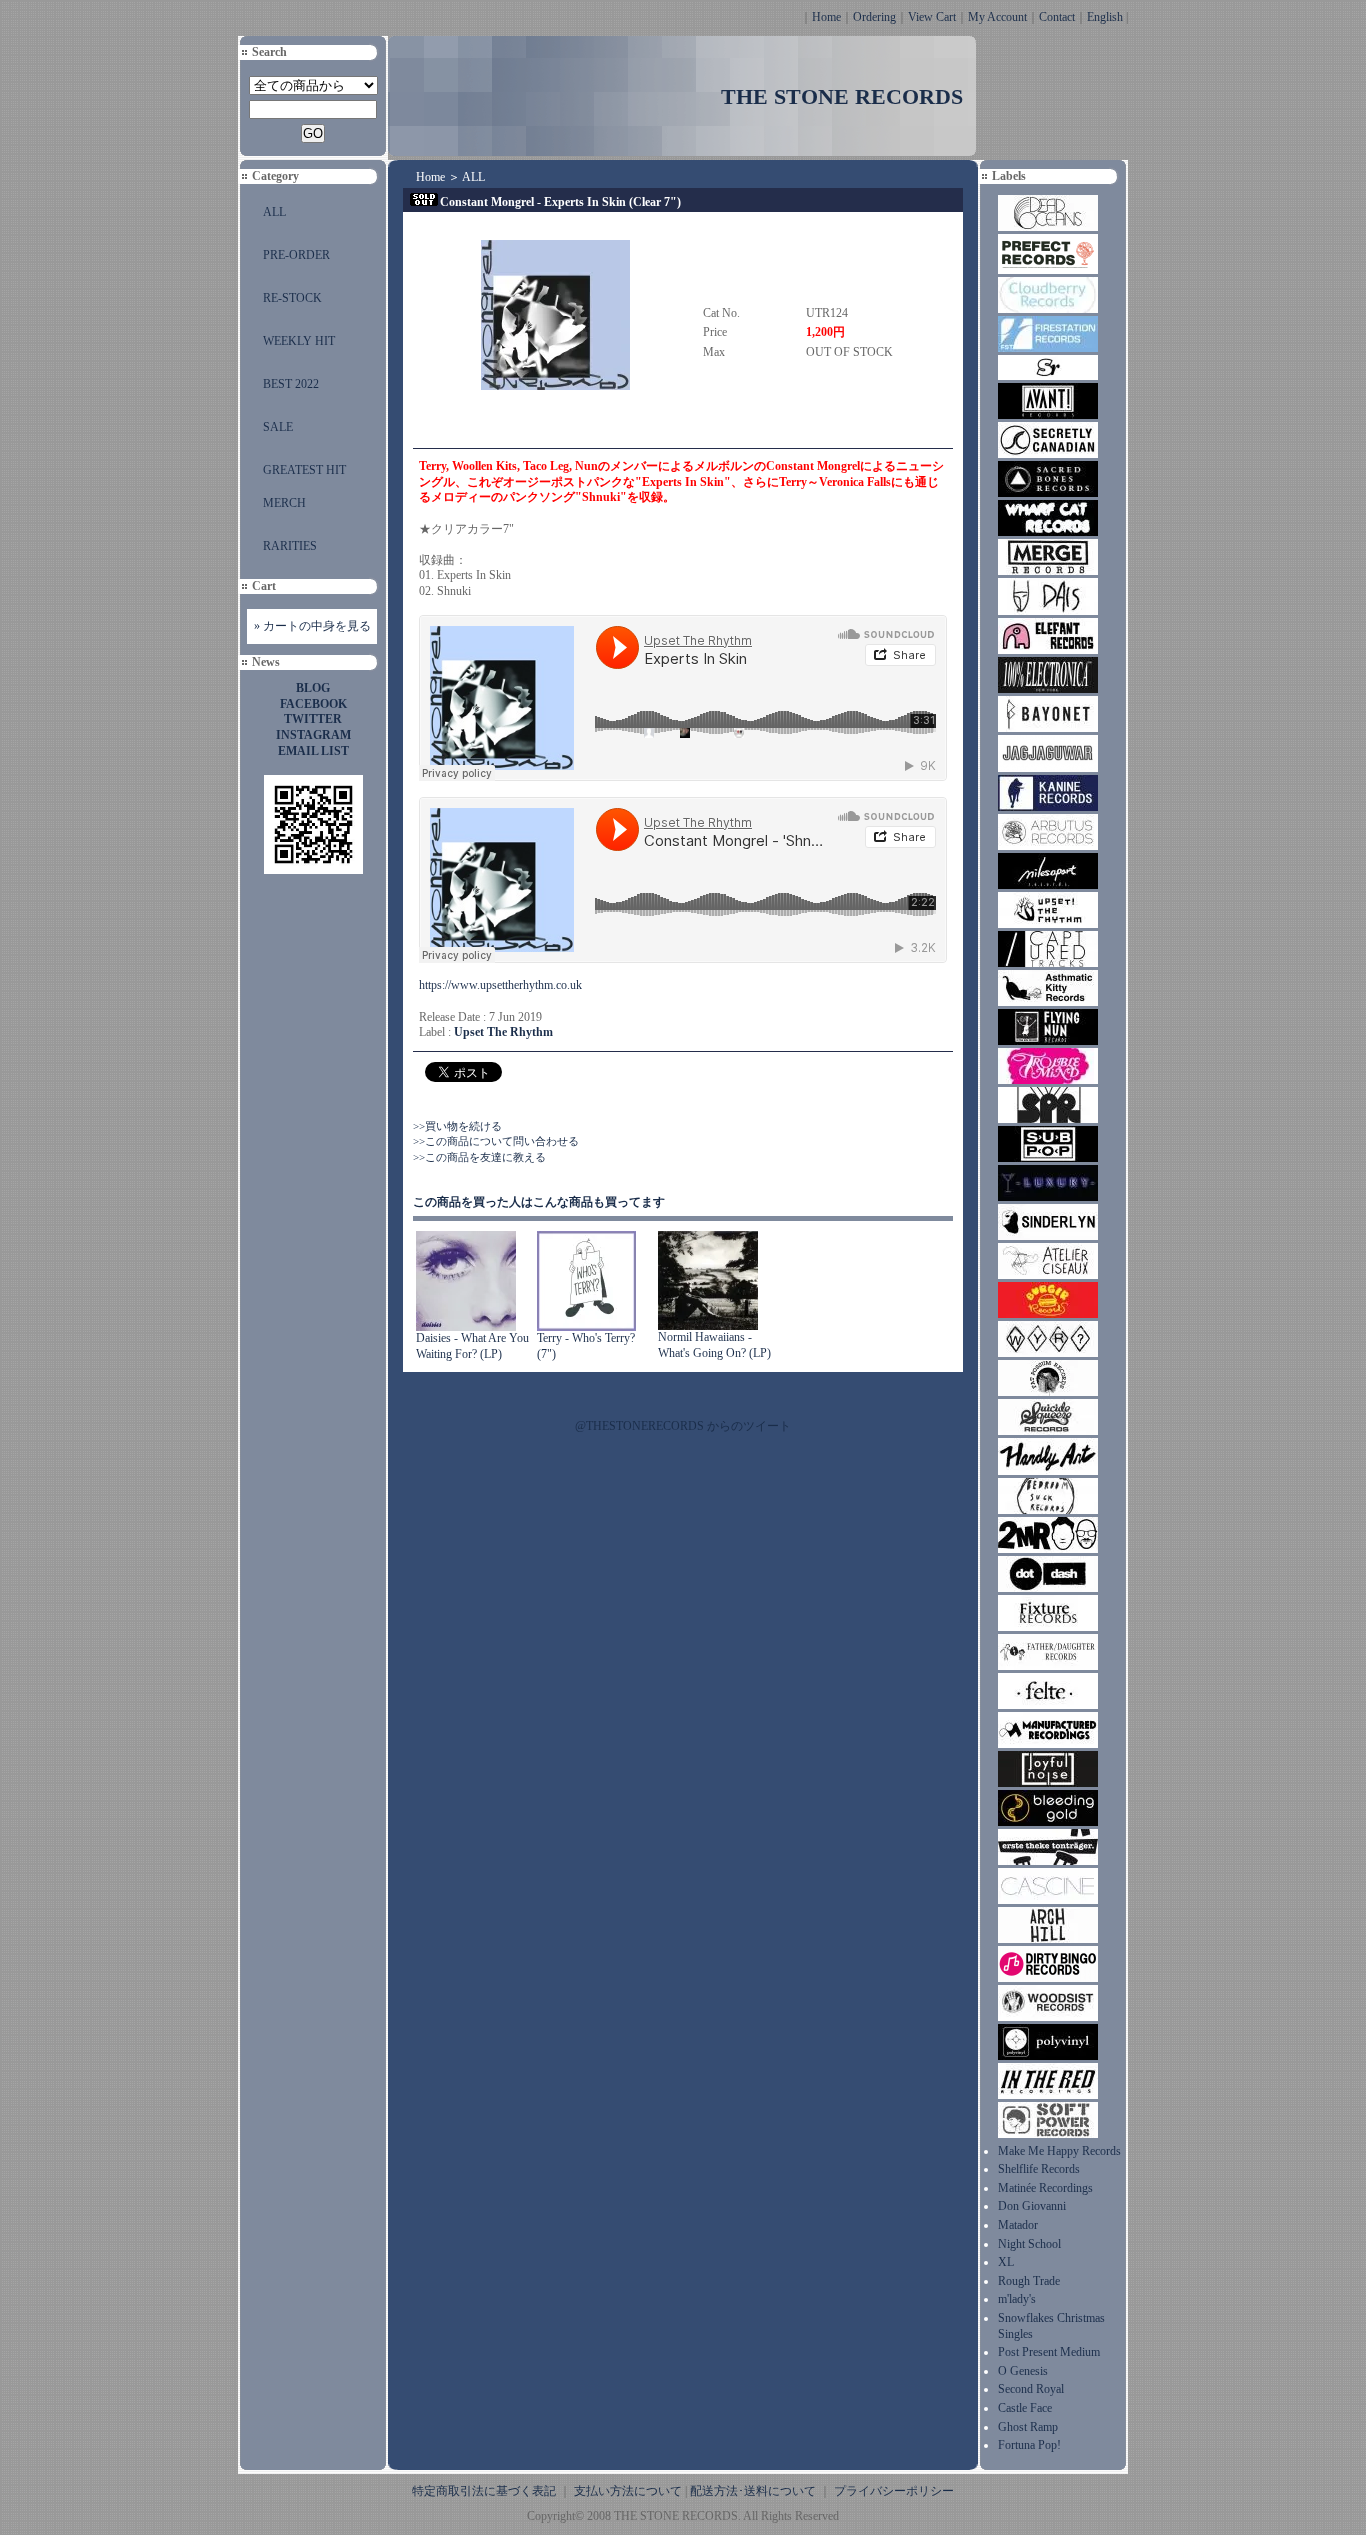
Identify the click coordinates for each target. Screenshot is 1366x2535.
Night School (1029, 2244)
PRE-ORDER (296, 255)
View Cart (932, 17)
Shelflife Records (1039, 2169)
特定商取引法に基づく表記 (484, 2491)
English (1105, 17)
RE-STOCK (292, 298)
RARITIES (290, 546)
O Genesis (1023, 2371)
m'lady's (1017, 2299)
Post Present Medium (1049, 2352)
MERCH (284, 503)
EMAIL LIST (313, 751)
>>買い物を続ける (457, 1126)
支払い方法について (628, 2491)
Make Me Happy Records (1059, 2151)
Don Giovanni (1032, 2206)
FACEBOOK (313, 704)
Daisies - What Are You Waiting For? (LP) (472, 1346)
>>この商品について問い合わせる (496, 1141)
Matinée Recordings (1045, 2188)
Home (826, 17)
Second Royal (1031, 2389)
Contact (1057, 17)
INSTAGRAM (313, 735)
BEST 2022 (291, 384)
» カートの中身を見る (312, 626)
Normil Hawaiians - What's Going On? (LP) (714, 1345)
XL (1006, 2262)
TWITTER (313, 719)
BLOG (313, 688)
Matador (1018, 2225)
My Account (997, 17)
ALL (274, 212)
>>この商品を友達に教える (479, 1157)
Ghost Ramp (1028, 2427)
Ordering (874, 17)
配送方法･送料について (753, 2491)
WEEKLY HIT (299, 341)
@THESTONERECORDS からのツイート (683, 1426)
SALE (278, 427)
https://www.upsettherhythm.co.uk (500, 985)
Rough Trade (1029, 2281)
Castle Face (1025, 2408)
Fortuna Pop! (1029, 2445)
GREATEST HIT (304, 470)
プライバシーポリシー (894, 2491)
